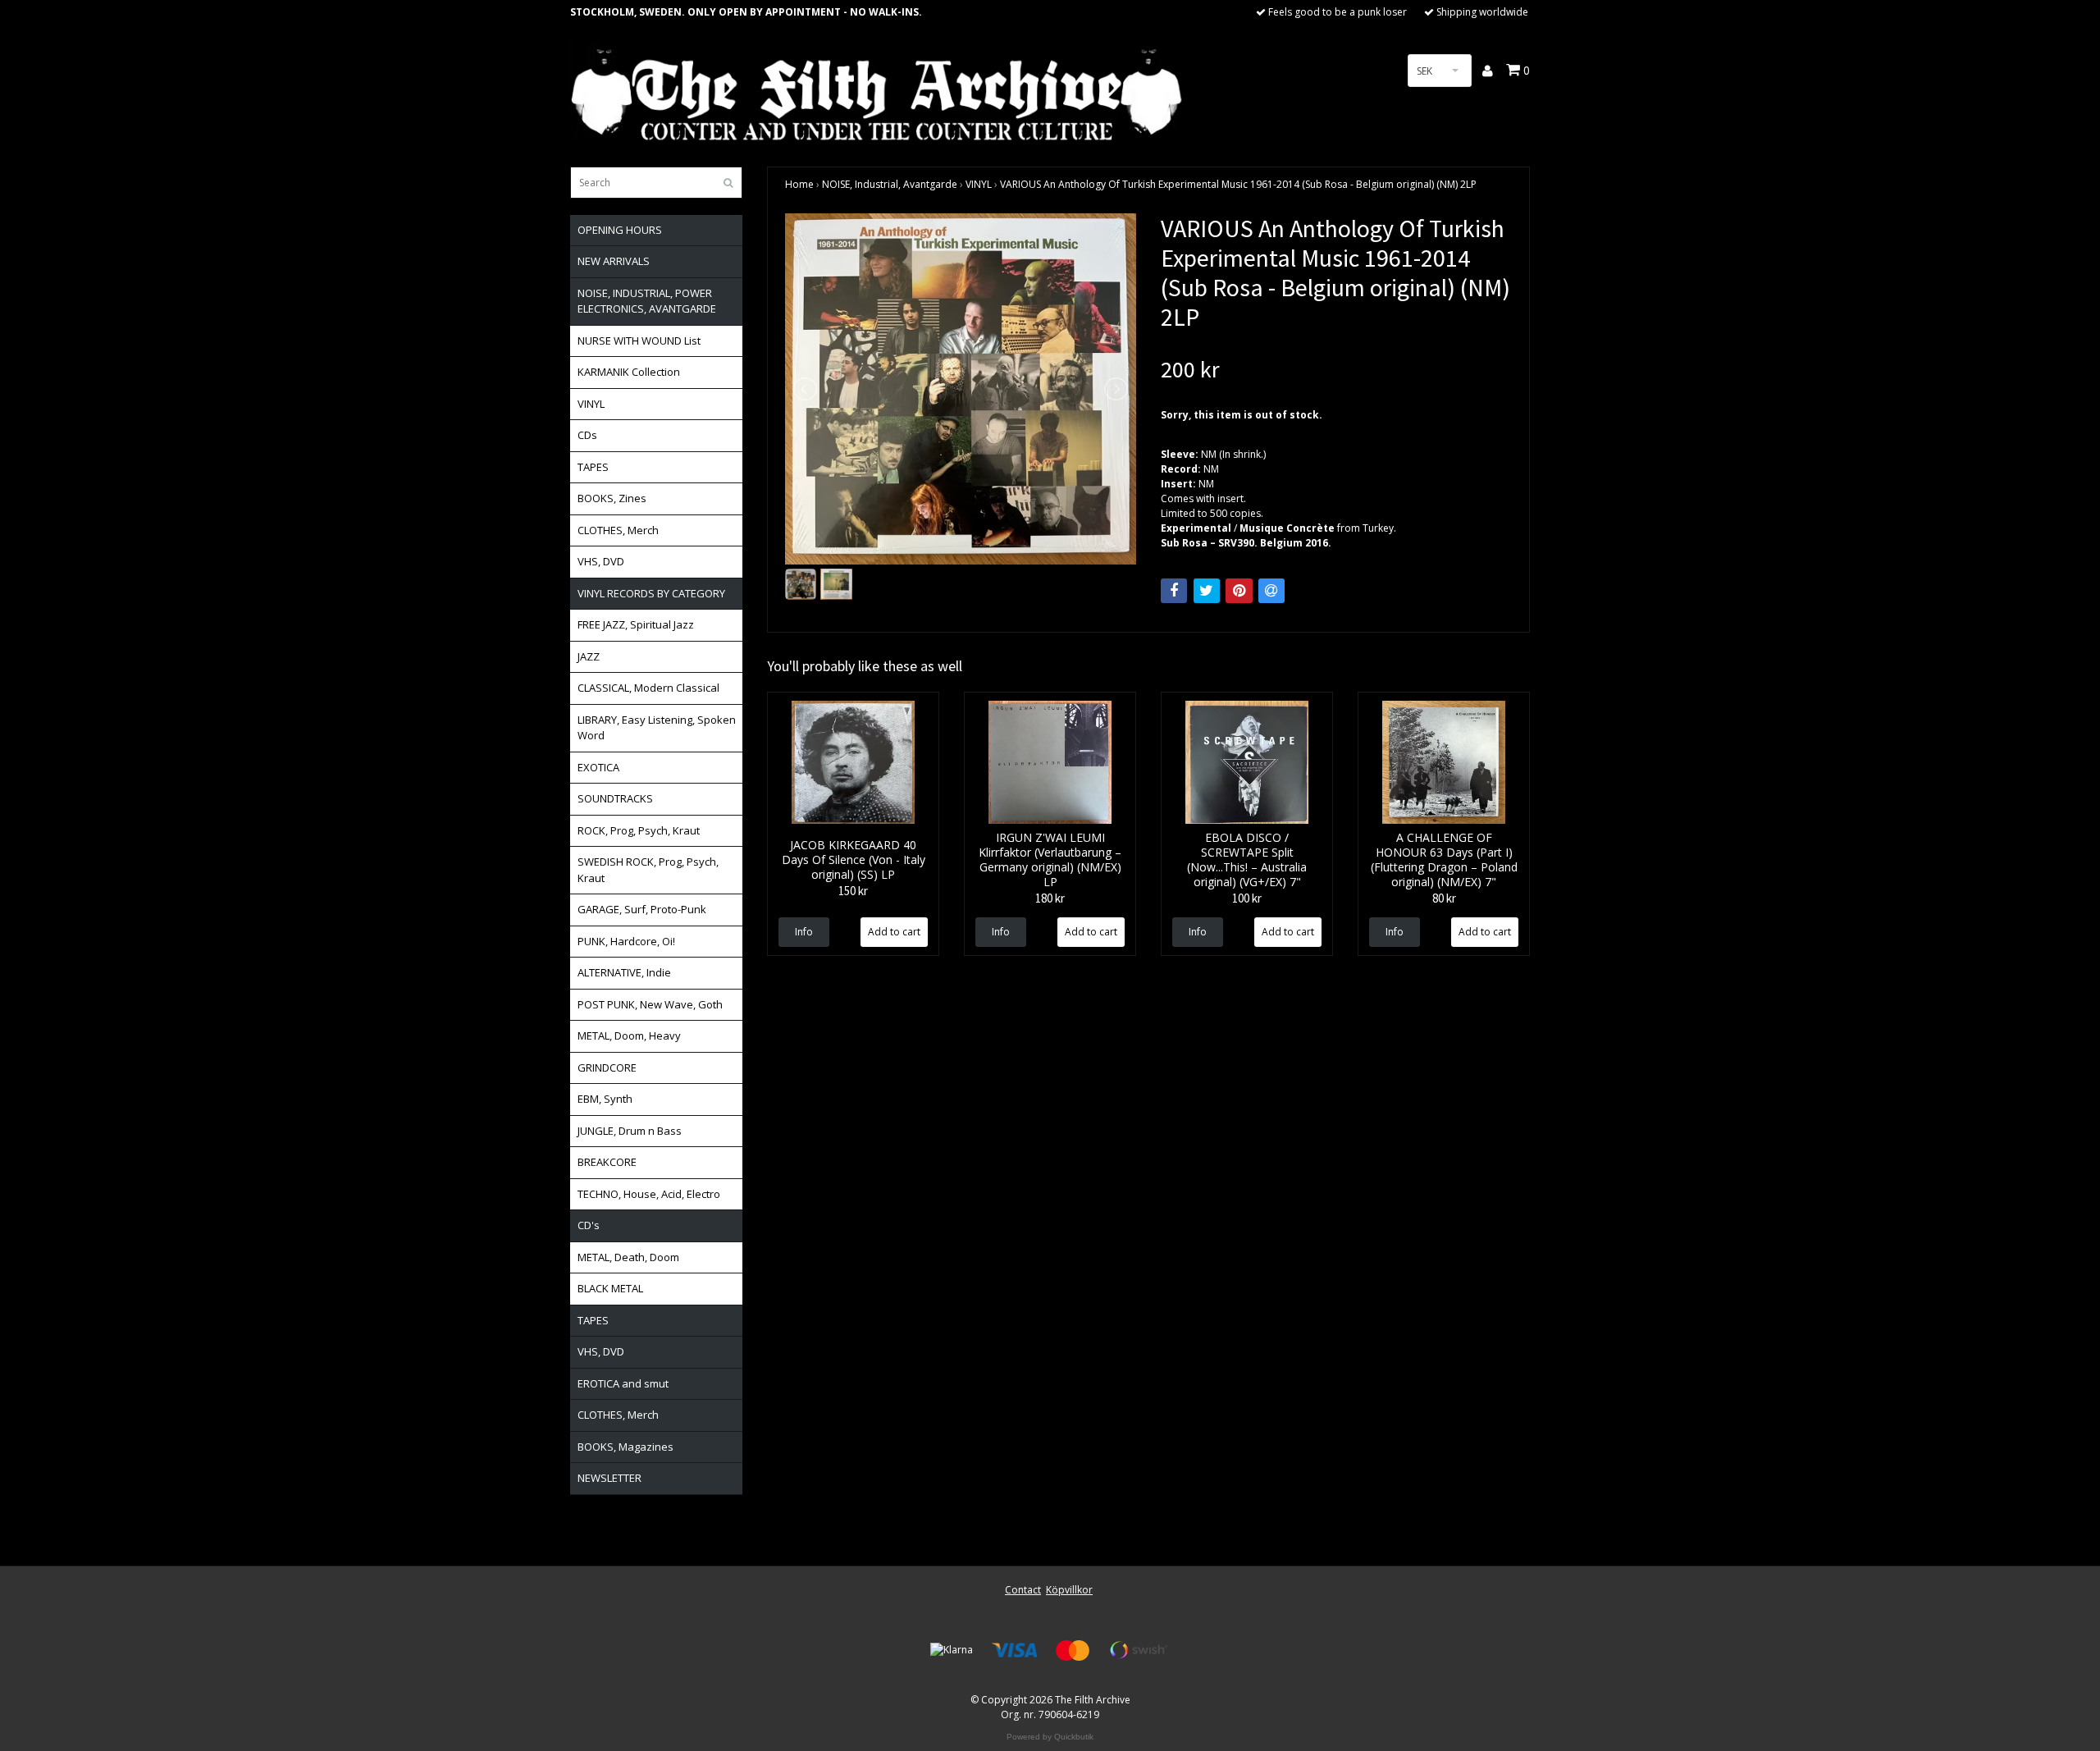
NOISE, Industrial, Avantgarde (890, 184)
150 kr (853, 891)
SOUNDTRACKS (615, 798)
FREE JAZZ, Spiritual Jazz (636, 624)
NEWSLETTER (609, 1478)
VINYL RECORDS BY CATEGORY (651, 593)
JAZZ (589, 656)
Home (799, 184)
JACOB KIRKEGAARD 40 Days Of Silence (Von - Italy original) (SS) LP (854, 859)
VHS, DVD (601, 561)
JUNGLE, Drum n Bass (630, 1131)
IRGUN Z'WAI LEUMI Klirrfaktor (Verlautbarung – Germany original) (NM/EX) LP (1050, 859)
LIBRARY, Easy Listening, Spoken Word (657, 728)
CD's (589, 1225)
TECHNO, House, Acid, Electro (649, 1194)
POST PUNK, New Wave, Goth (650, 1004)
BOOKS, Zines (612, 498)
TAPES (593, 467)
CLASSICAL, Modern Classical (648, 688)
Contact (1023, 1590)
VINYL (591, 404)
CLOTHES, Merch (618, 530)
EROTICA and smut (623, 1383)
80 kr (1444, 898)
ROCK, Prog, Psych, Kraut (639, 830)
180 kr (1050, 898)
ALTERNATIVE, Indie (624, 972)
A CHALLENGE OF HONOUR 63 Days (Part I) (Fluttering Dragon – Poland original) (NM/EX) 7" (1444, 859)
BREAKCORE (607, 1162)
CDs (587, 435)
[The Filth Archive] (878, 92)
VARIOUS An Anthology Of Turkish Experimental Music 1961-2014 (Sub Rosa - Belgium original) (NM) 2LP (1238, 184)
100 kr (1247, 898)
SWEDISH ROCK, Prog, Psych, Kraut (648, 870)
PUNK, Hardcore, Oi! (626, 941)
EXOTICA (598, 767)
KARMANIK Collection (629, 372)
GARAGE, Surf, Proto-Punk (642, 909)
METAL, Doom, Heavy (629, 1036)
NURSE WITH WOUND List (639, 341)
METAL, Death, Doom (628, 1257)
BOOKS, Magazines (625, 1447)
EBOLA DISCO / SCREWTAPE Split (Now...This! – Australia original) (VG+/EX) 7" (1247, 859)
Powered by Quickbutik (1050, 1737)
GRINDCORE (607, 1068)
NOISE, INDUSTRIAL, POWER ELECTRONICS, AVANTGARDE (647, 301)
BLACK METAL (610, 1288)
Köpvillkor (1069, 1590)
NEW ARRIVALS (614, 261)
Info (804, 932)
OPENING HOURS (620, 230)
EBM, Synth (605, 1099)
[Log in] (1488, 71)
